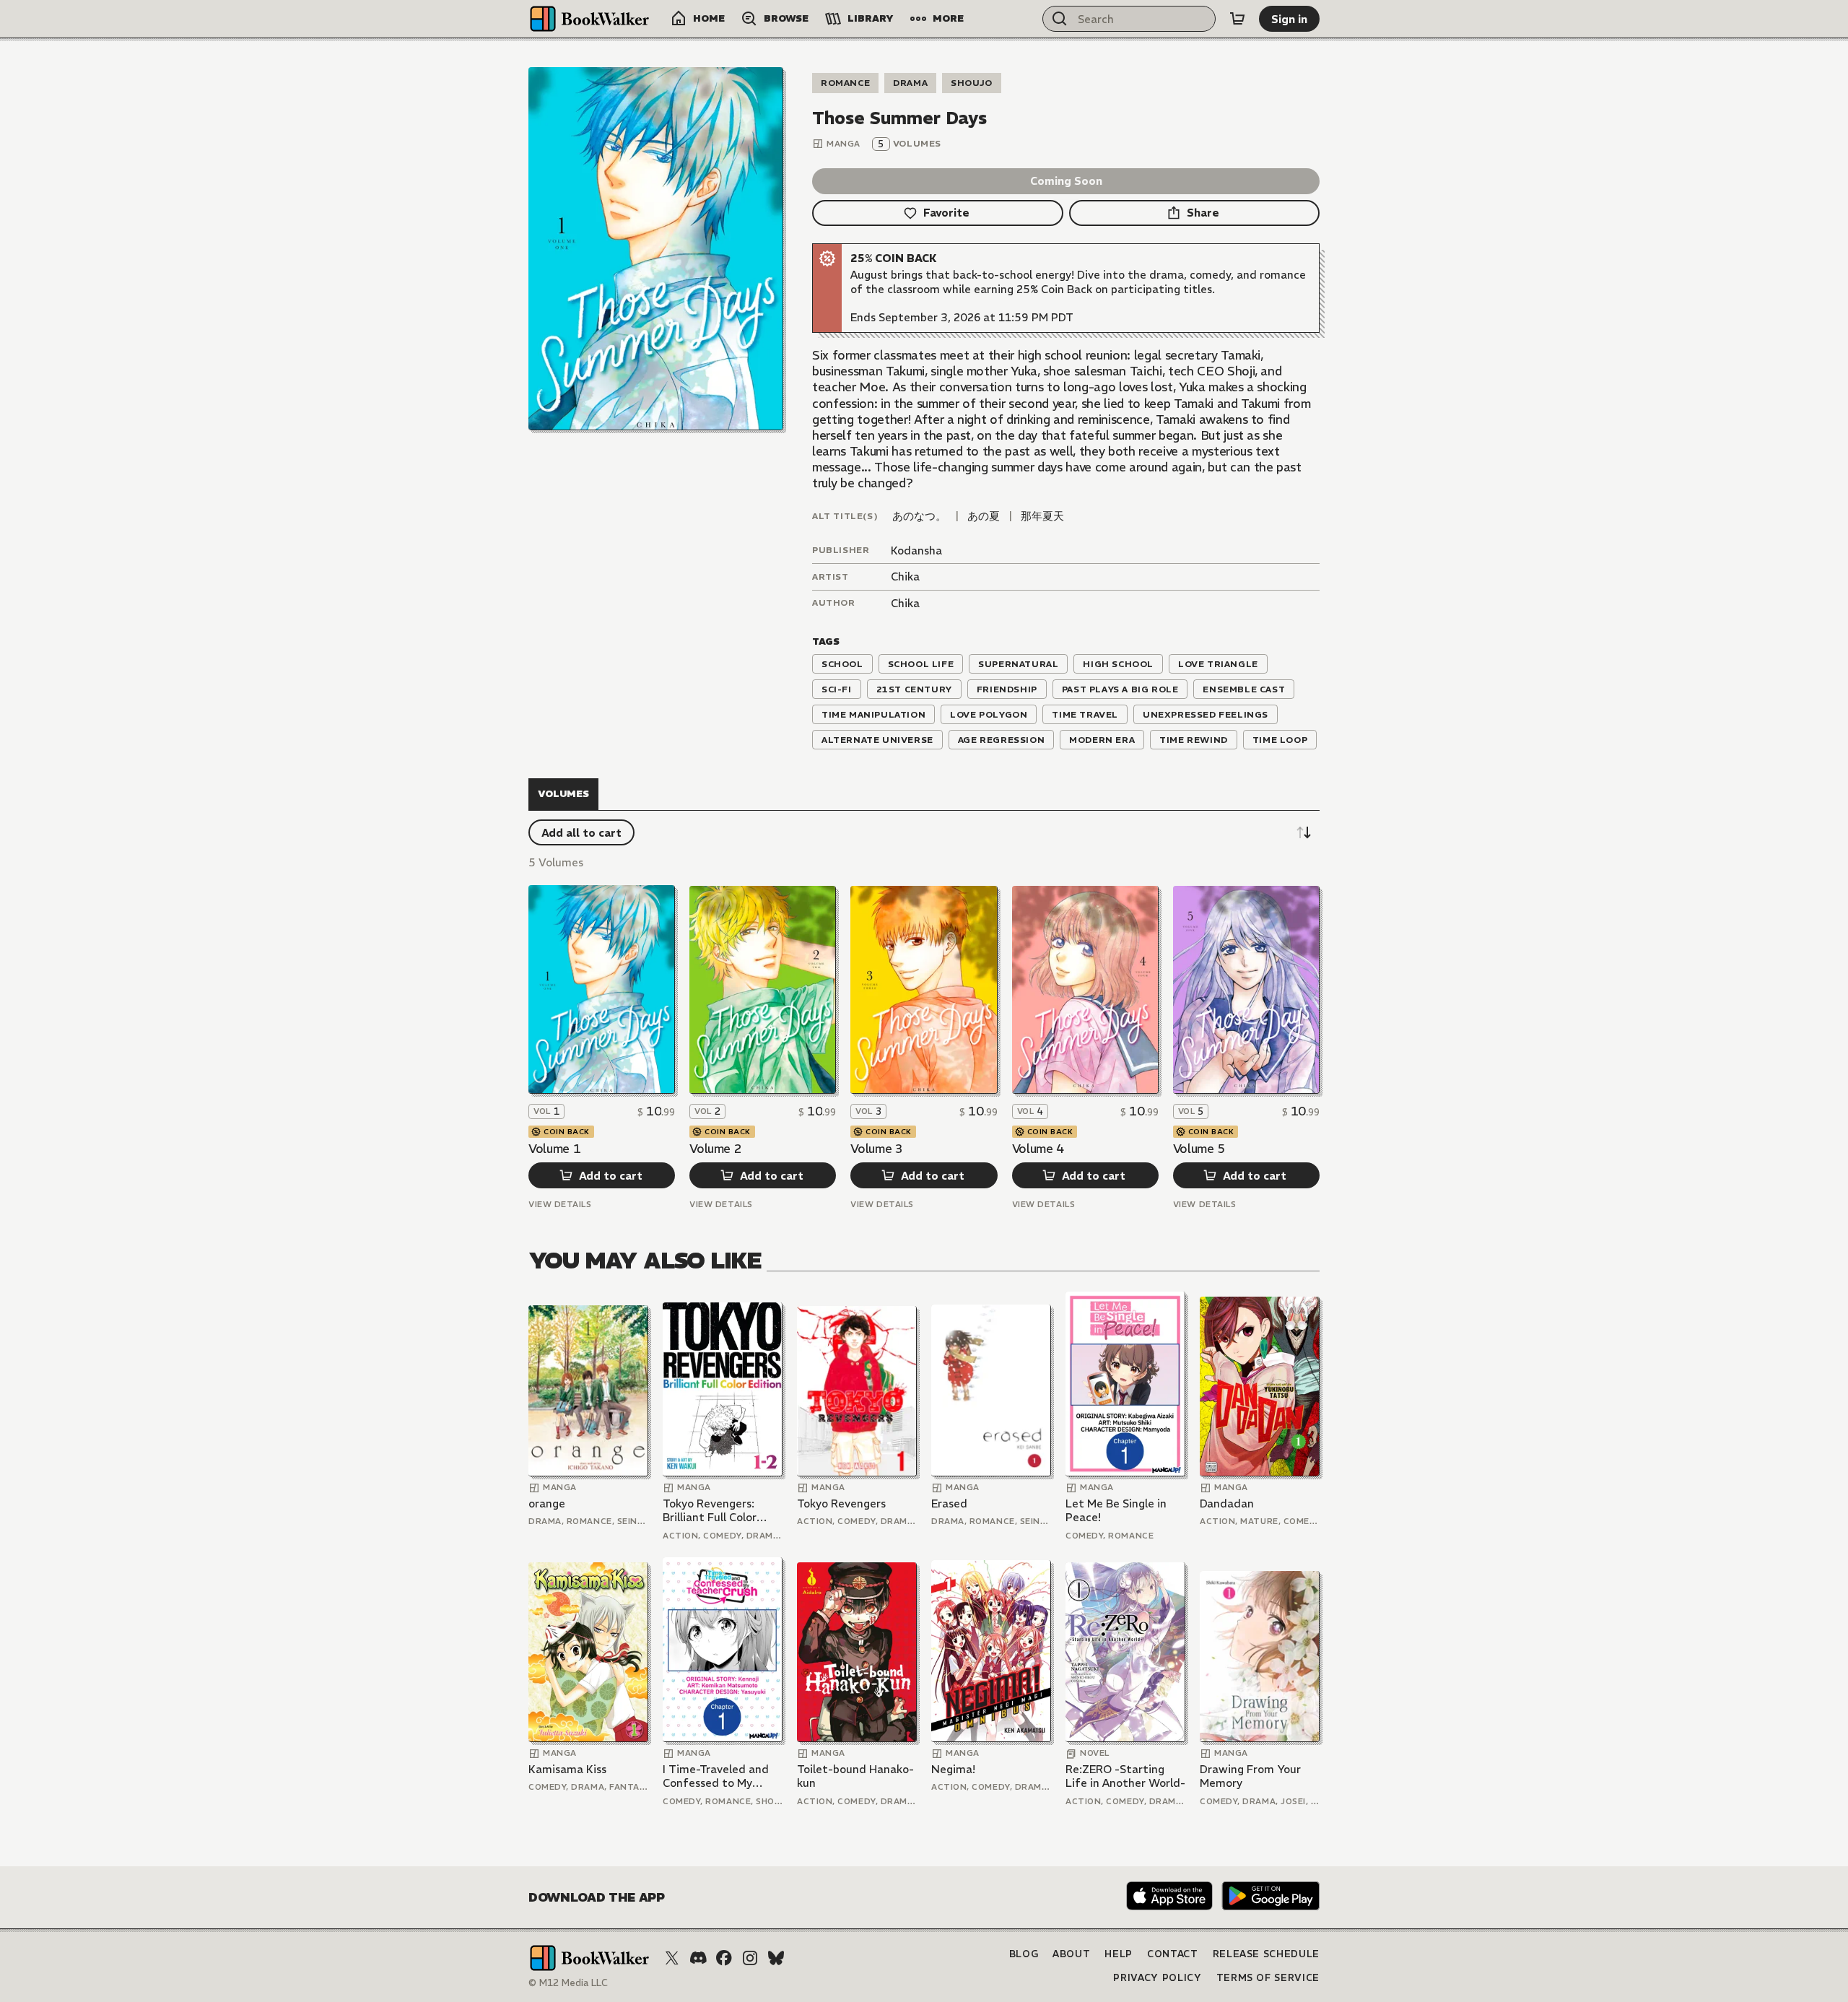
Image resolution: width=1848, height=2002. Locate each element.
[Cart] (1237, 19)
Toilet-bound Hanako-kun (855, 1776)
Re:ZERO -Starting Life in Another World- (1125, 1776)
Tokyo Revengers (841, 1503)
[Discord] (698, 1958)
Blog (1024, 1954)
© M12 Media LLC (568, 1983)
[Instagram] (750, 1958)
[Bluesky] (776, 1958)
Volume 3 (876, 1149)
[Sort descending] (1304, 832)
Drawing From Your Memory (1250, 1776)
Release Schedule (1266, 1954)
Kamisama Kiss (567, 1769)
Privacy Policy (1157, 1978)
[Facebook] (724, 1958)
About (1071, 1954)
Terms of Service (1268, 1978)
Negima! (953, 1769)
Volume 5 (1199, 1149)
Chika (905, 576)
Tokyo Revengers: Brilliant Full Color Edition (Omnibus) (710, 1511)
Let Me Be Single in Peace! (1116, 1511)
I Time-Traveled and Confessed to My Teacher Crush (716, 1776)
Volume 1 (554, 1149)
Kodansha (916, 550)
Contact (1173, 1954)
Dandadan (1227, 1503)
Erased (949, 1503)
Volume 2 (715, 1149)
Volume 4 (1038, 1149)
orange (547, 1503)
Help (1119, 1954)
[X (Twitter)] (672, 1958)
